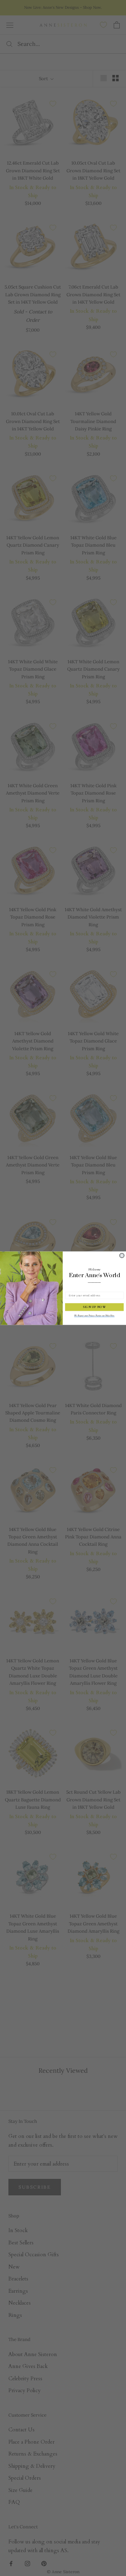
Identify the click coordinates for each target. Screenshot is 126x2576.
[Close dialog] (122, 1255)
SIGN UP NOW (94, 1307)
